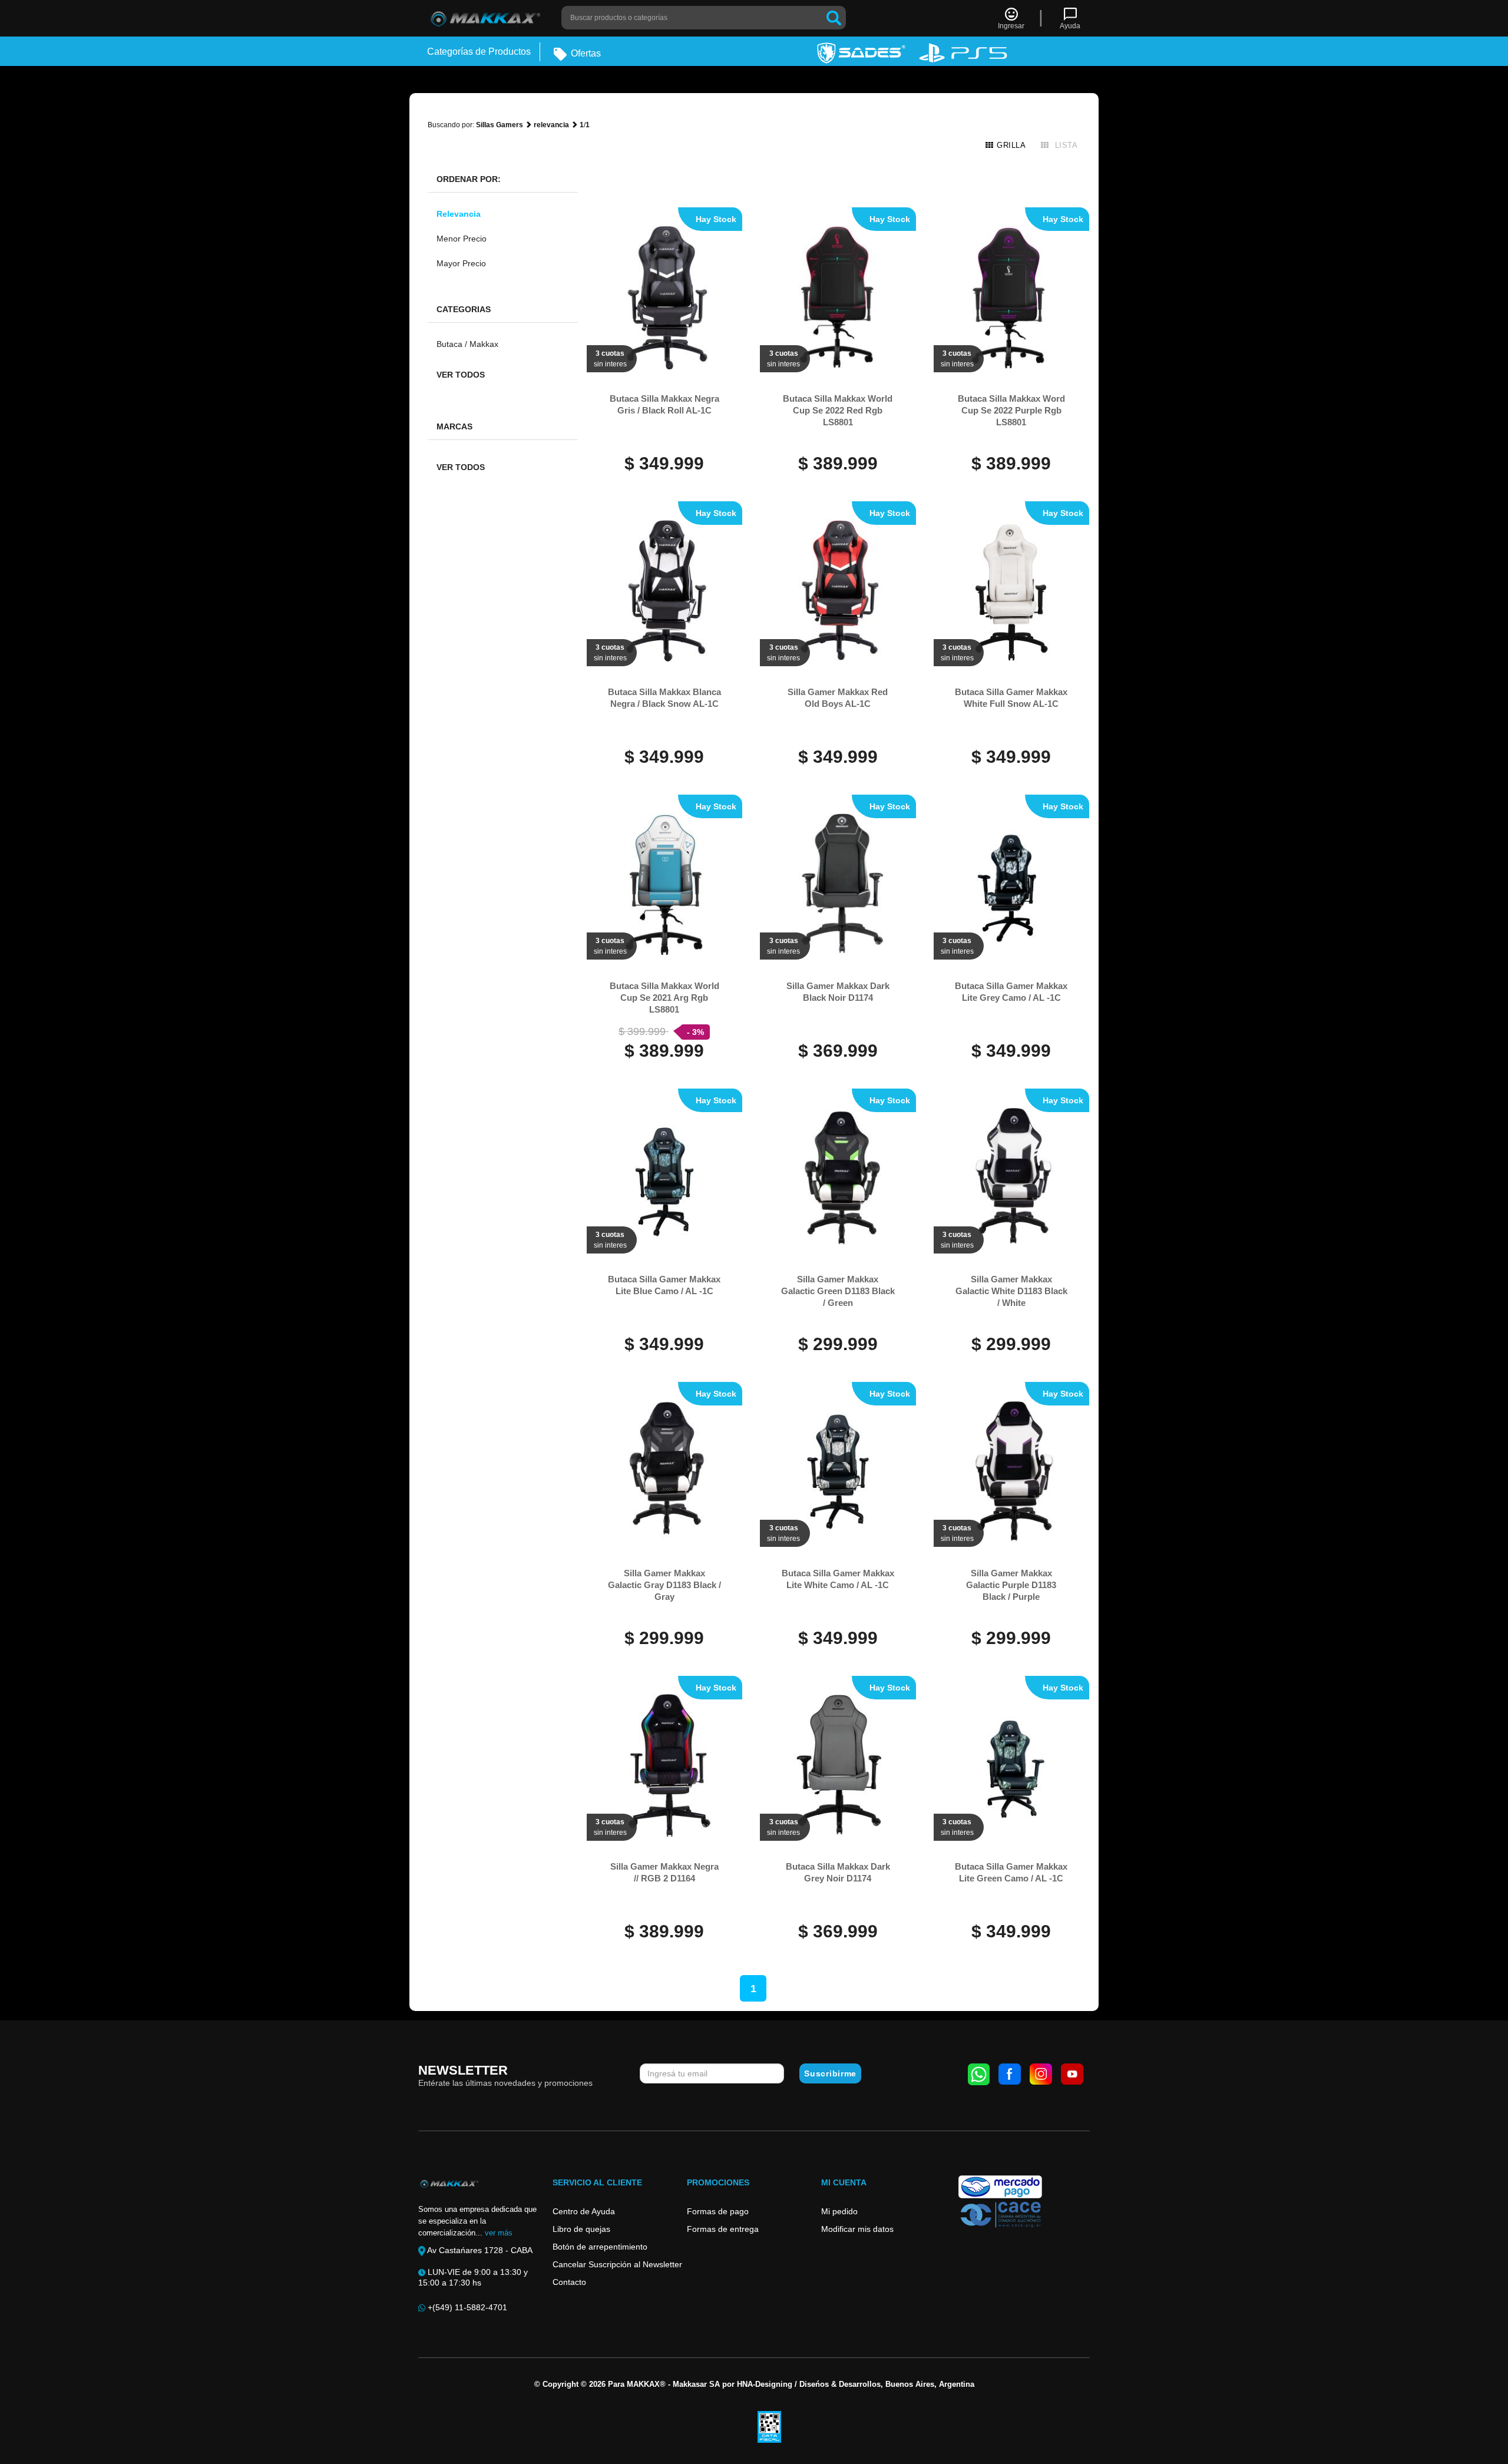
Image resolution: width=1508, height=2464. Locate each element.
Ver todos (461, 375)
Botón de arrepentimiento (600, 2247)
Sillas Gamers (500, 125)
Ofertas (585, 53)
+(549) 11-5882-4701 (466, 2307)
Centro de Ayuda (584, 2211)
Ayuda (1070, 26)
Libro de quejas (581, 2229)
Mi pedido (839, 2211)
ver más (499, 2233)
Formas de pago (718, 2211)
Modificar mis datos (857, 2229)
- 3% (695, 1032)
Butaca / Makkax (467, 344)
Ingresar (1011, 26)
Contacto (569, 2282)
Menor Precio (462, 239)
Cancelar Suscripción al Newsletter (617, 2264)
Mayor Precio (461, 263)
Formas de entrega (723, 2229)
